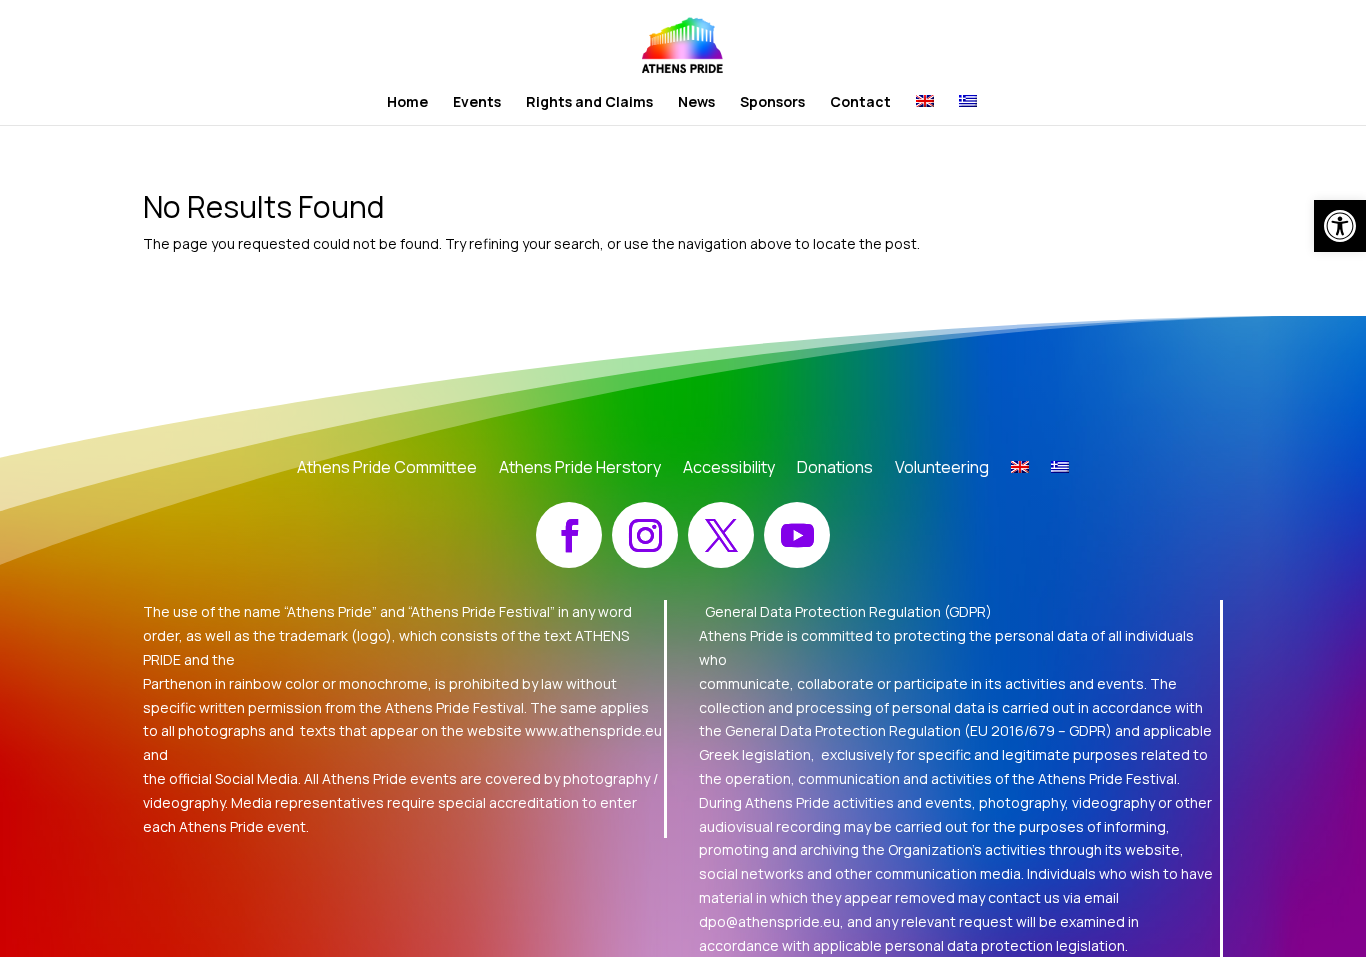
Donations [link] (835, 469)
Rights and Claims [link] (589, 103)
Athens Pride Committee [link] (387, 469)
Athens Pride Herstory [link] (580, 469)
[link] (1340, 226)
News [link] (696, 103)
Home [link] (407, 103)
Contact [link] (860, 103)
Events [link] (477, 103)
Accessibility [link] (729, 469)
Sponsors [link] (772, 103)
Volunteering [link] (942, 469)
